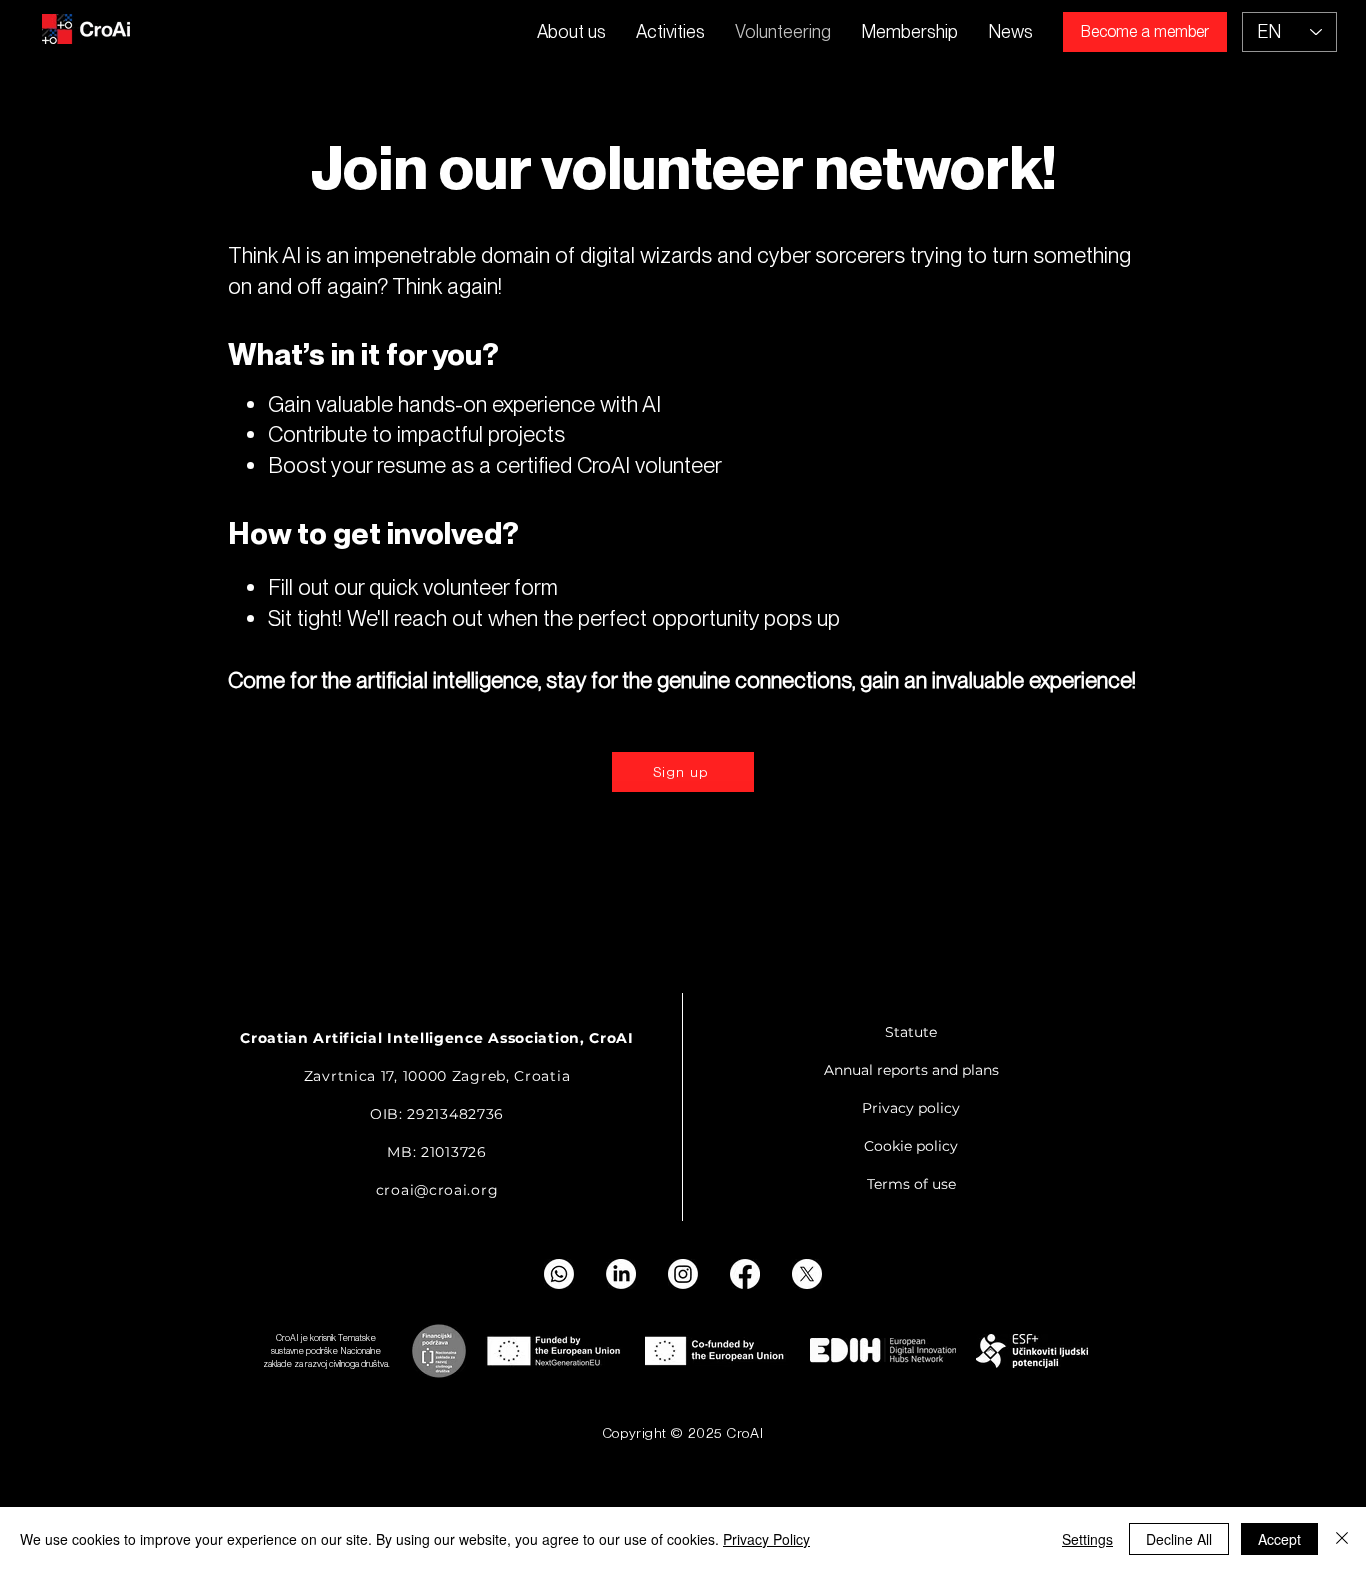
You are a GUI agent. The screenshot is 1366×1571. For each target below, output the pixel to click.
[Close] (1342, 1539)
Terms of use (911, 1184)
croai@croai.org (437, 1190)
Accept (1279, 1539)
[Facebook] (745, 1274)
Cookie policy (911, 1146)
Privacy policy (911, 1108)
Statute (911, 1032)
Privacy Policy (766, 1539)
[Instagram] (683, 1274)
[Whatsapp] (559, 1274)
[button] (670, 32)
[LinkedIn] (621, 1274)
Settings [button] (1087, 1539)
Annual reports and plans (911, 1070)
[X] (807, 1274)
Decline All (1179, 1539)
